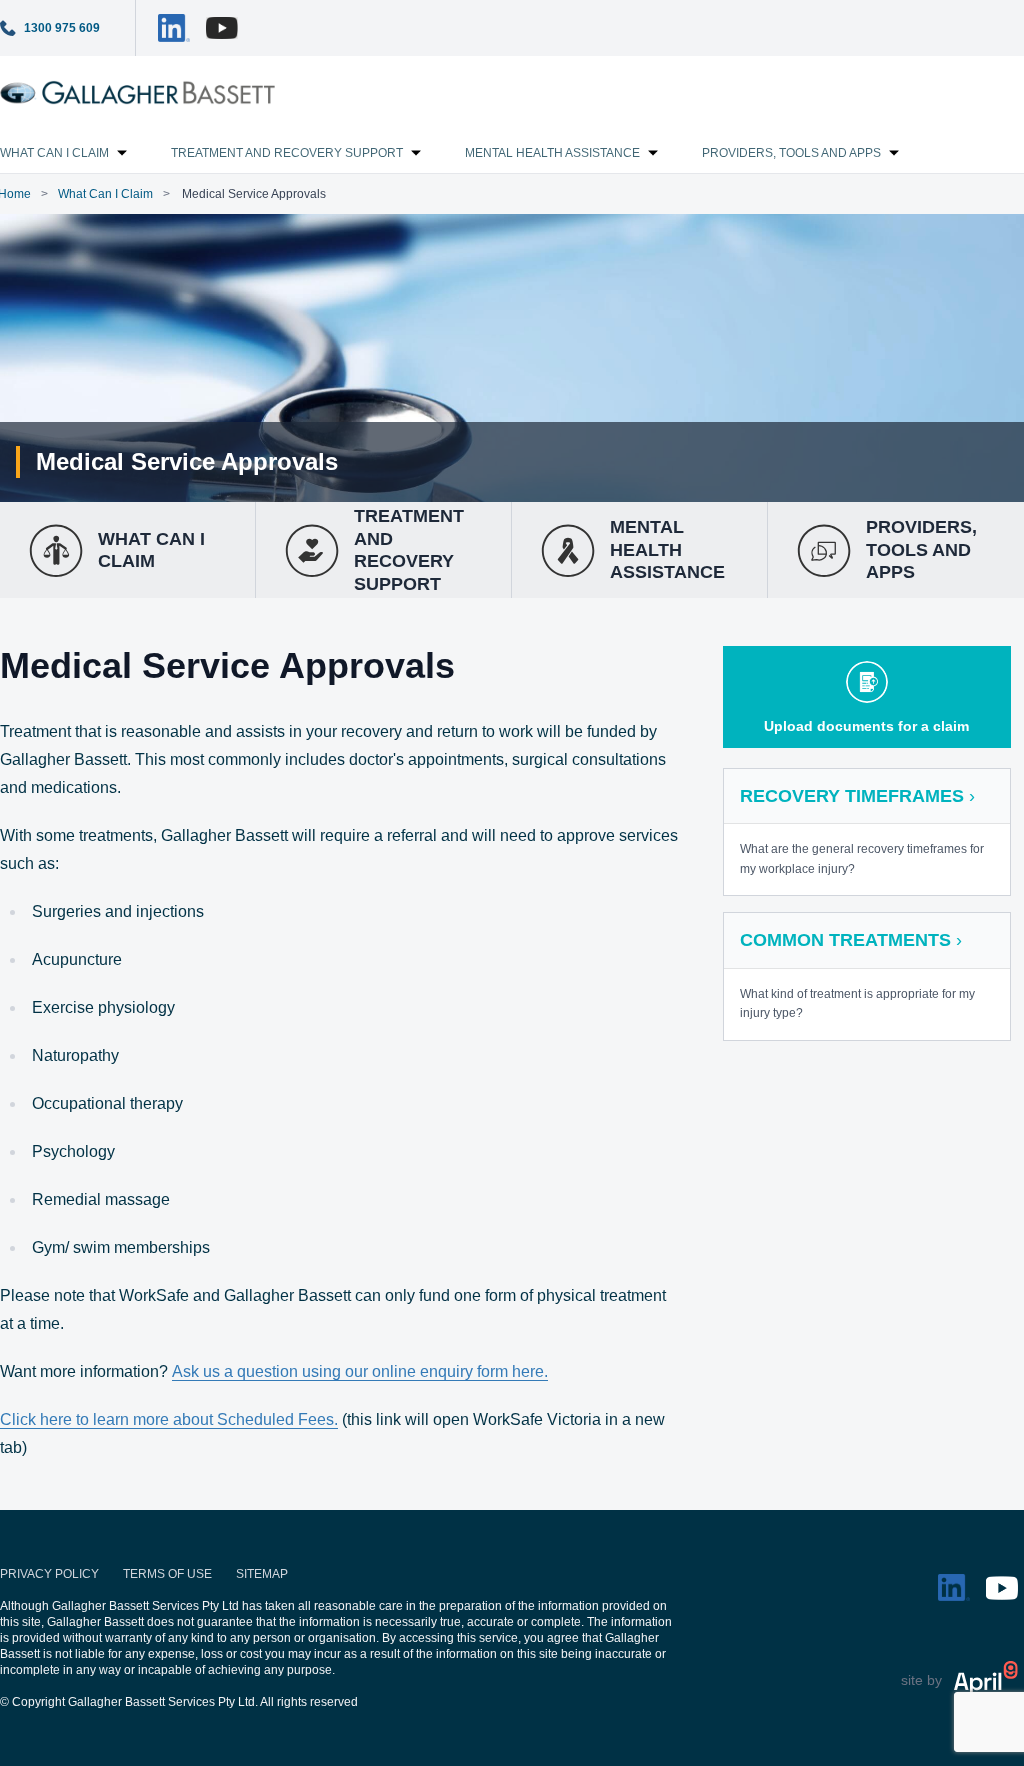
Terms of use (167, 1574)
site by (921, 1680)
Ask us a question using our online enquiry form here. (360, 1371)
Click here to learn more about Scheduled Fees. (169, 1419)
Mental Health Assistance (552, 153)
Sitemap (262, 1574)
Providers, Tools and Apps (791, 153)
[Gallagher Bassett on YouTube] (222, 28)
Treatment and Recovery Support (287, 153)
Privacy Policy (49, 1574)
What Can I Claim (105, 194)
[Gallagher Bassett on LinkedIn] (174, 28)
